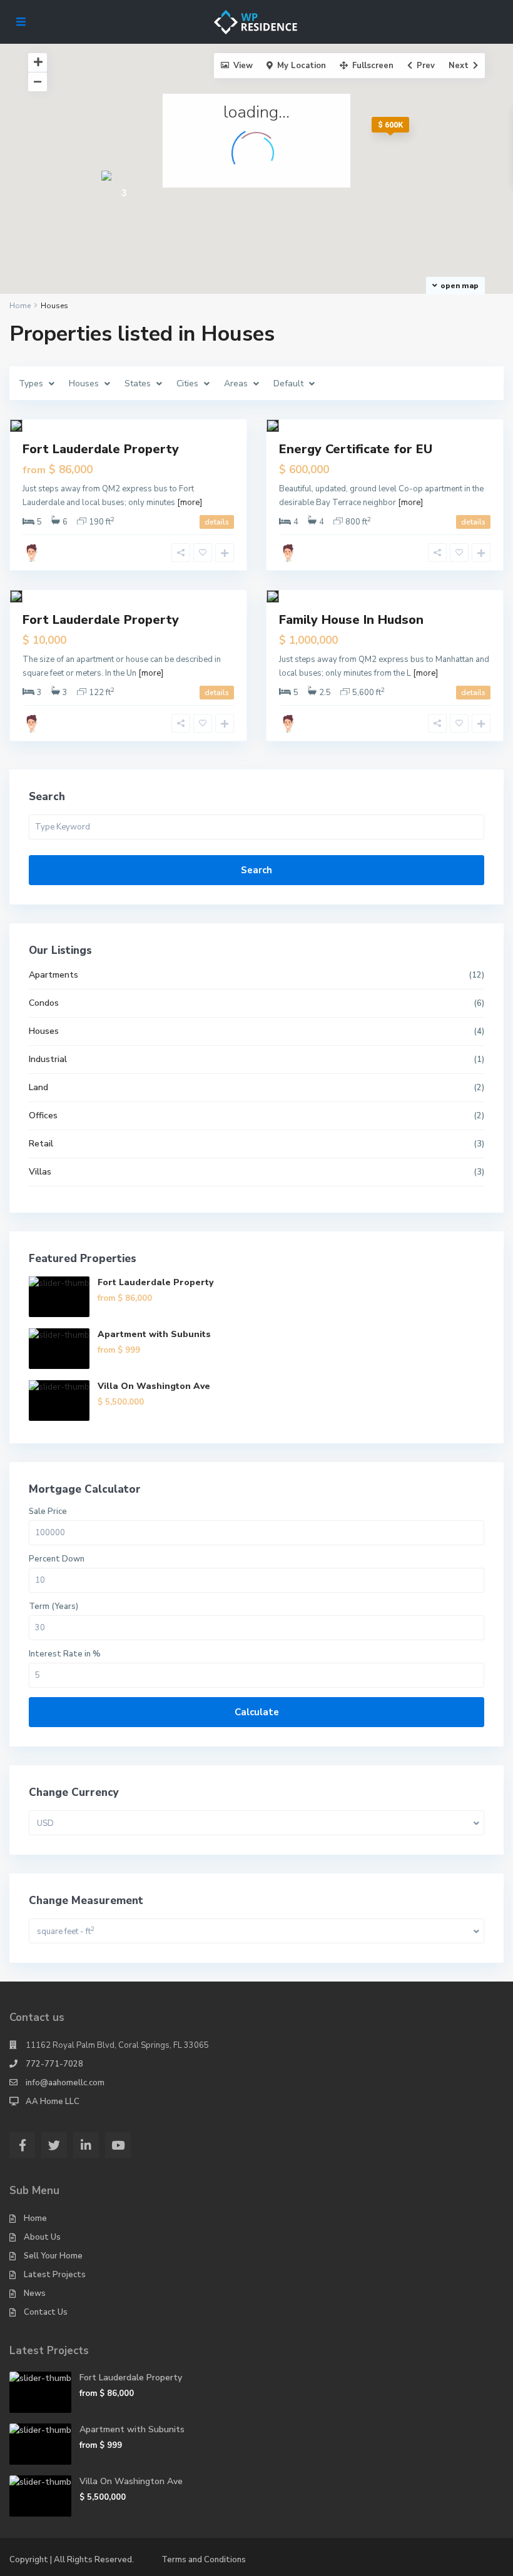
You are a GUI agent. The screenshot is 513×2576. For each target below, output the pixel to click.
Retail (41, 1144)
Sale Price (48, 1512)
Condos (44, 1003)
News (35, 2293)
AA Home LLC (53, 2102)
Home (35, 2218)
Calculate (257, 1712)
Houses (44, 1031)
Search (256, 870)
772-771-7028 (54, 2064)
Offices (43, 1115)
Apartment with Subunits (154, 1334)
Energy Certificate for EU (356, 449)
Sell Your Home (53, 2256)
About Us (42, 2237)
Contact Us (46, 2312)
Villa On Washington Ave (154, 1386)
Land (38, 1087)
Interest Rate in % (65, 1654)
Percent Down (57, 1559)
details (217, 522)
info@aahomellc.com (65, 2083)
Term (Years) (53, 1607)
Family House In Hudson (351, 620)
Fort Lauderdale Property (101, 449)
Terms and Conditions (204, 2560)
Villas (40, 1172)
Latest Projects (55, 2275)
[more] (190, 503)
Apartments (53, 975)
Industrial (48, 1059)
